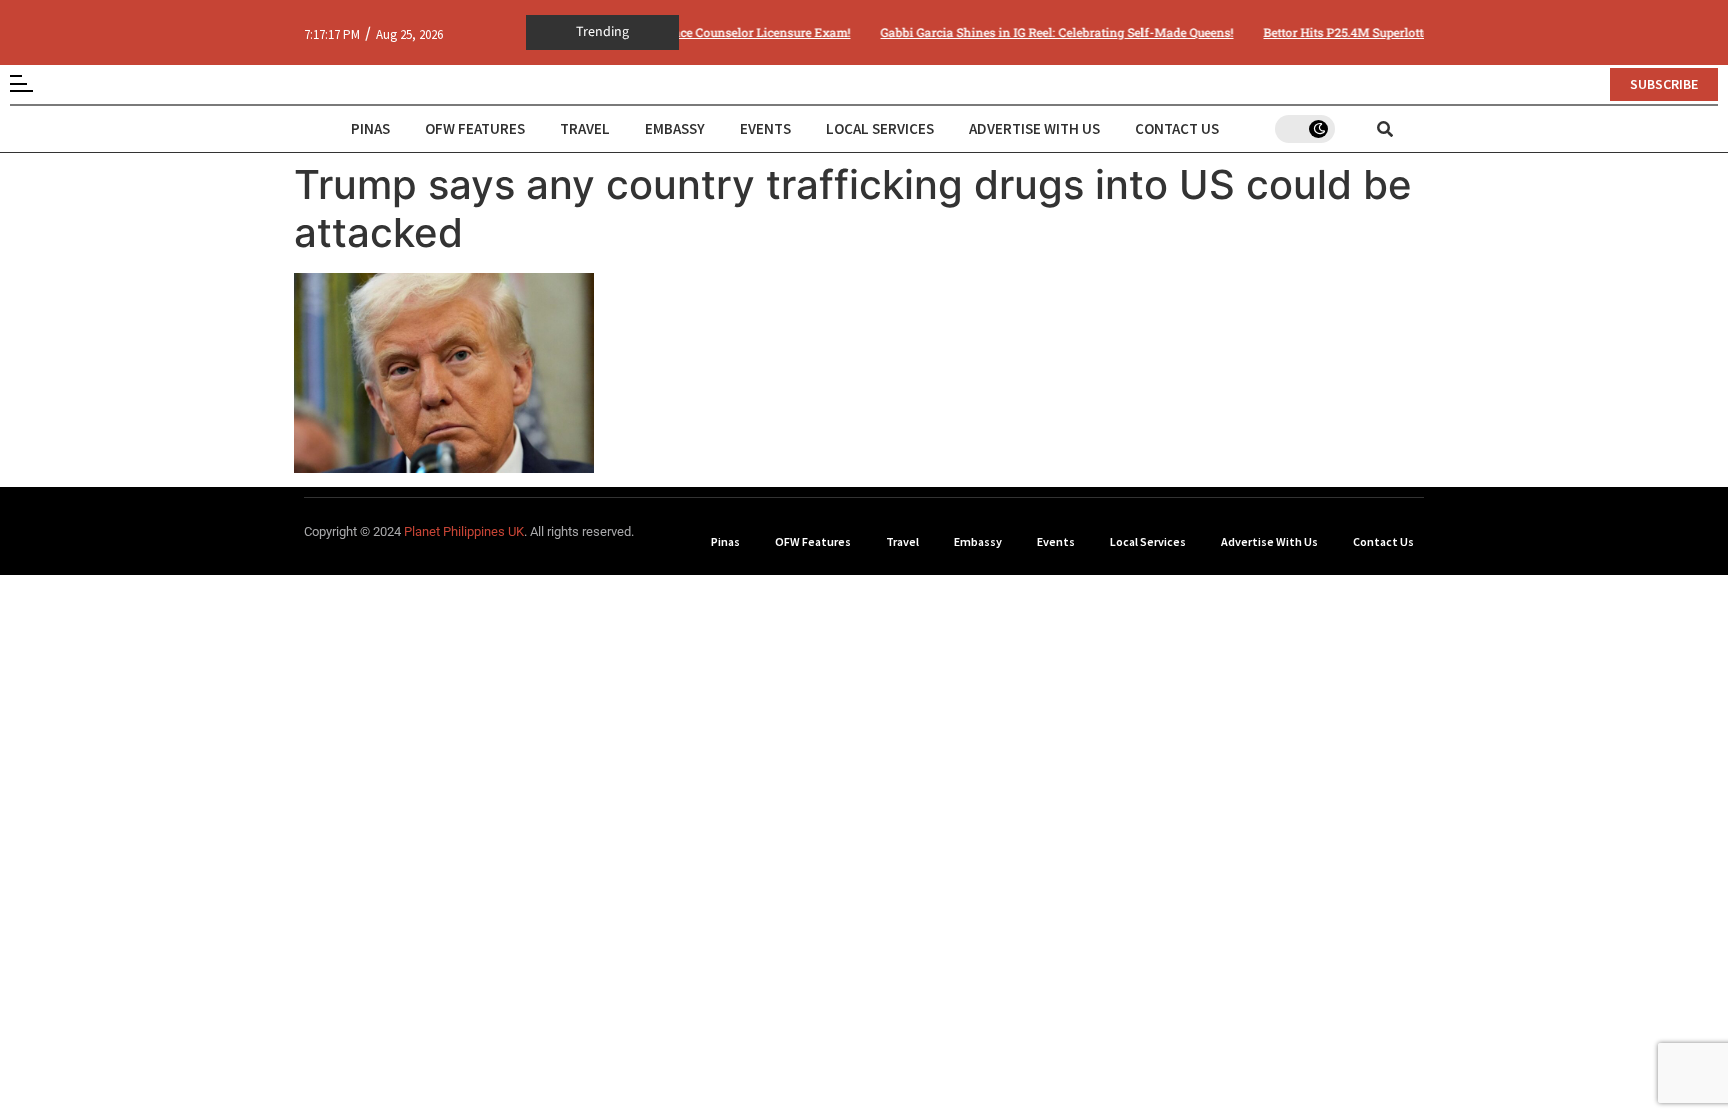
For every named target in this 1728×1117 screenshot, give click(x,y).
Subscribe (1015, 693)
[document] (864, 558)
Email (899, 591)
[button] (1156, 346)
